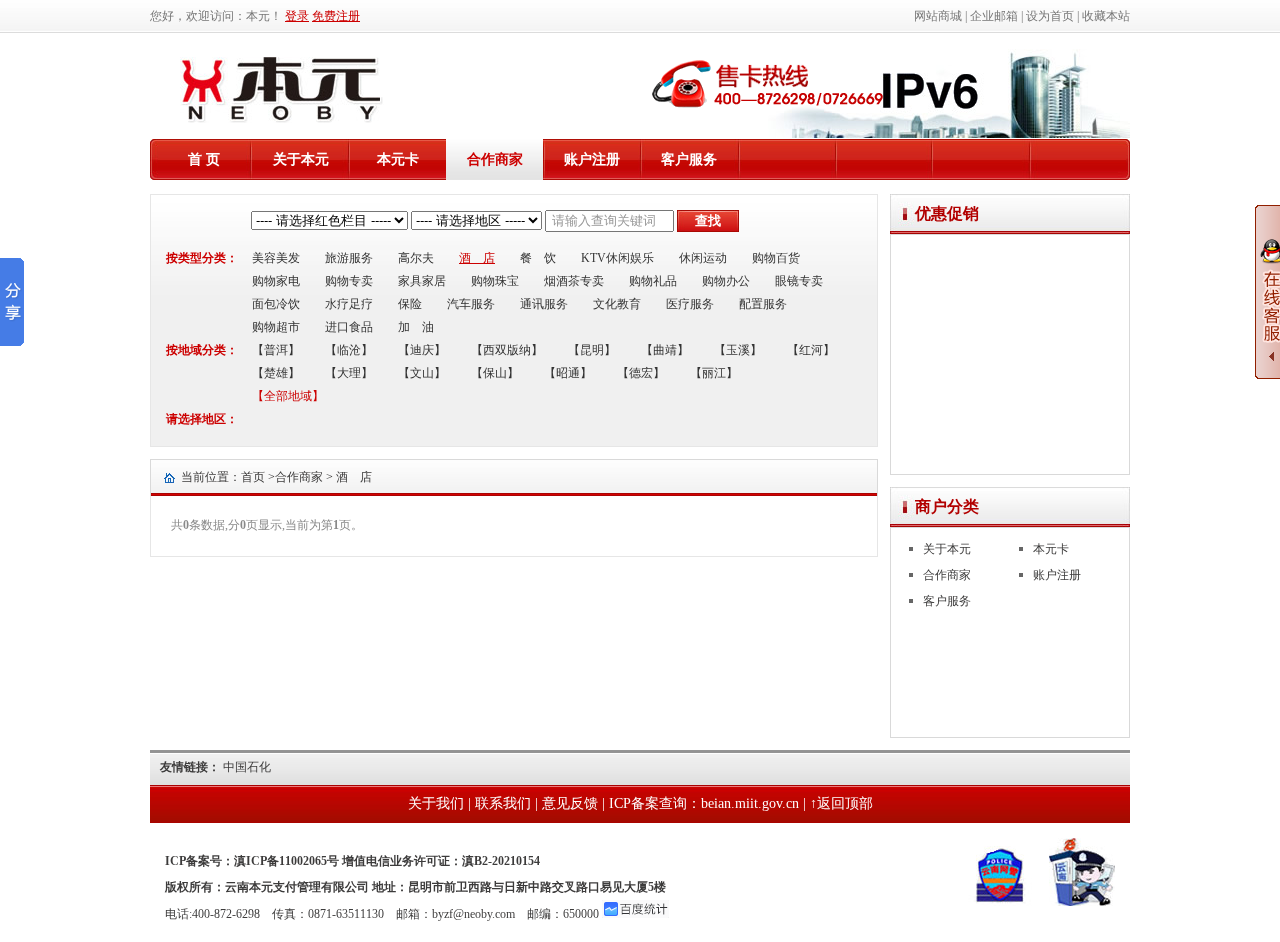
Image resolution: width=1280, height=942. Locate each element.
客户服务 (689, 159)
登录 (297, 16)
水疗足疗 (349, 304)
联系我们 (503, 803)
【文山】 (422, 373)
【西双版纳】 (507, 350)
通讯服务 (544, 304)
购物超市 (276, 327)
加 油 (416, 327)
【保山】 (495, 373)
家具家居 (422, 281)
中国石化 (247, 767)
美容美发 (276, 258)
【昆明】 (592, 350)
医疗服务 (690, 304)
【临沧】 (349, 350)
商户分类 (947, 506)
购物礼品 (653, 281)
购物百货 (776, 258)
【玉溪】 (738, 350)
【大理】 (349, 373)
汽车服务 (471, 304)
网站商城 (938, 16)
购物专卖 (349, 281)
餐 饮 (538, 258)
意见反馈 (570, 803)
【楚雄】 (276, 373)
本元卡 (398, 159)
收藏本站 (1106, 16)
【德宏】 (641, 373)
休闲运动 (703, 258)
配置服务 (763, 304)
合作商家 (495, 159)
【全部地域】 (288, 396)
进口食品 (349, 327)
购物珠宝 (495, 281)
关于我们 (436, 803)
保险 (410, 304)
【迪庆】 (422, 350)
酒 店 (477, 258)
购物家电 (276, 281)
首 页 (204, 159)
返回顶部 (845, 803)
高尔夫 (416, 258)
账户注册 (592, 159)
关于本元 (301, 159)
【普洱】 (276, 350)
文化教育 (617, 304)
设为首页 (1050, 16)
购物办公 (726, 281)
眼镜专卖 (799, 281)
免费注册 (336, 16)
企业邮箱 (994, 16)
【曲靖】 (665, 350)
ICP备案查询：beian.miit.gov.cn (704, 803)
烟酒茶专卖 (574, 281)
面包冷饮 (276, 304)
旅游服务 (349, 258)
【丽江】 (714, 373)
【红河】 (811, 350)
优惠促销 (947, 213)
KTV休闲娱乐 (617, 258)
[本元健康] (282, 119)
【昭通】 (568, 373)
